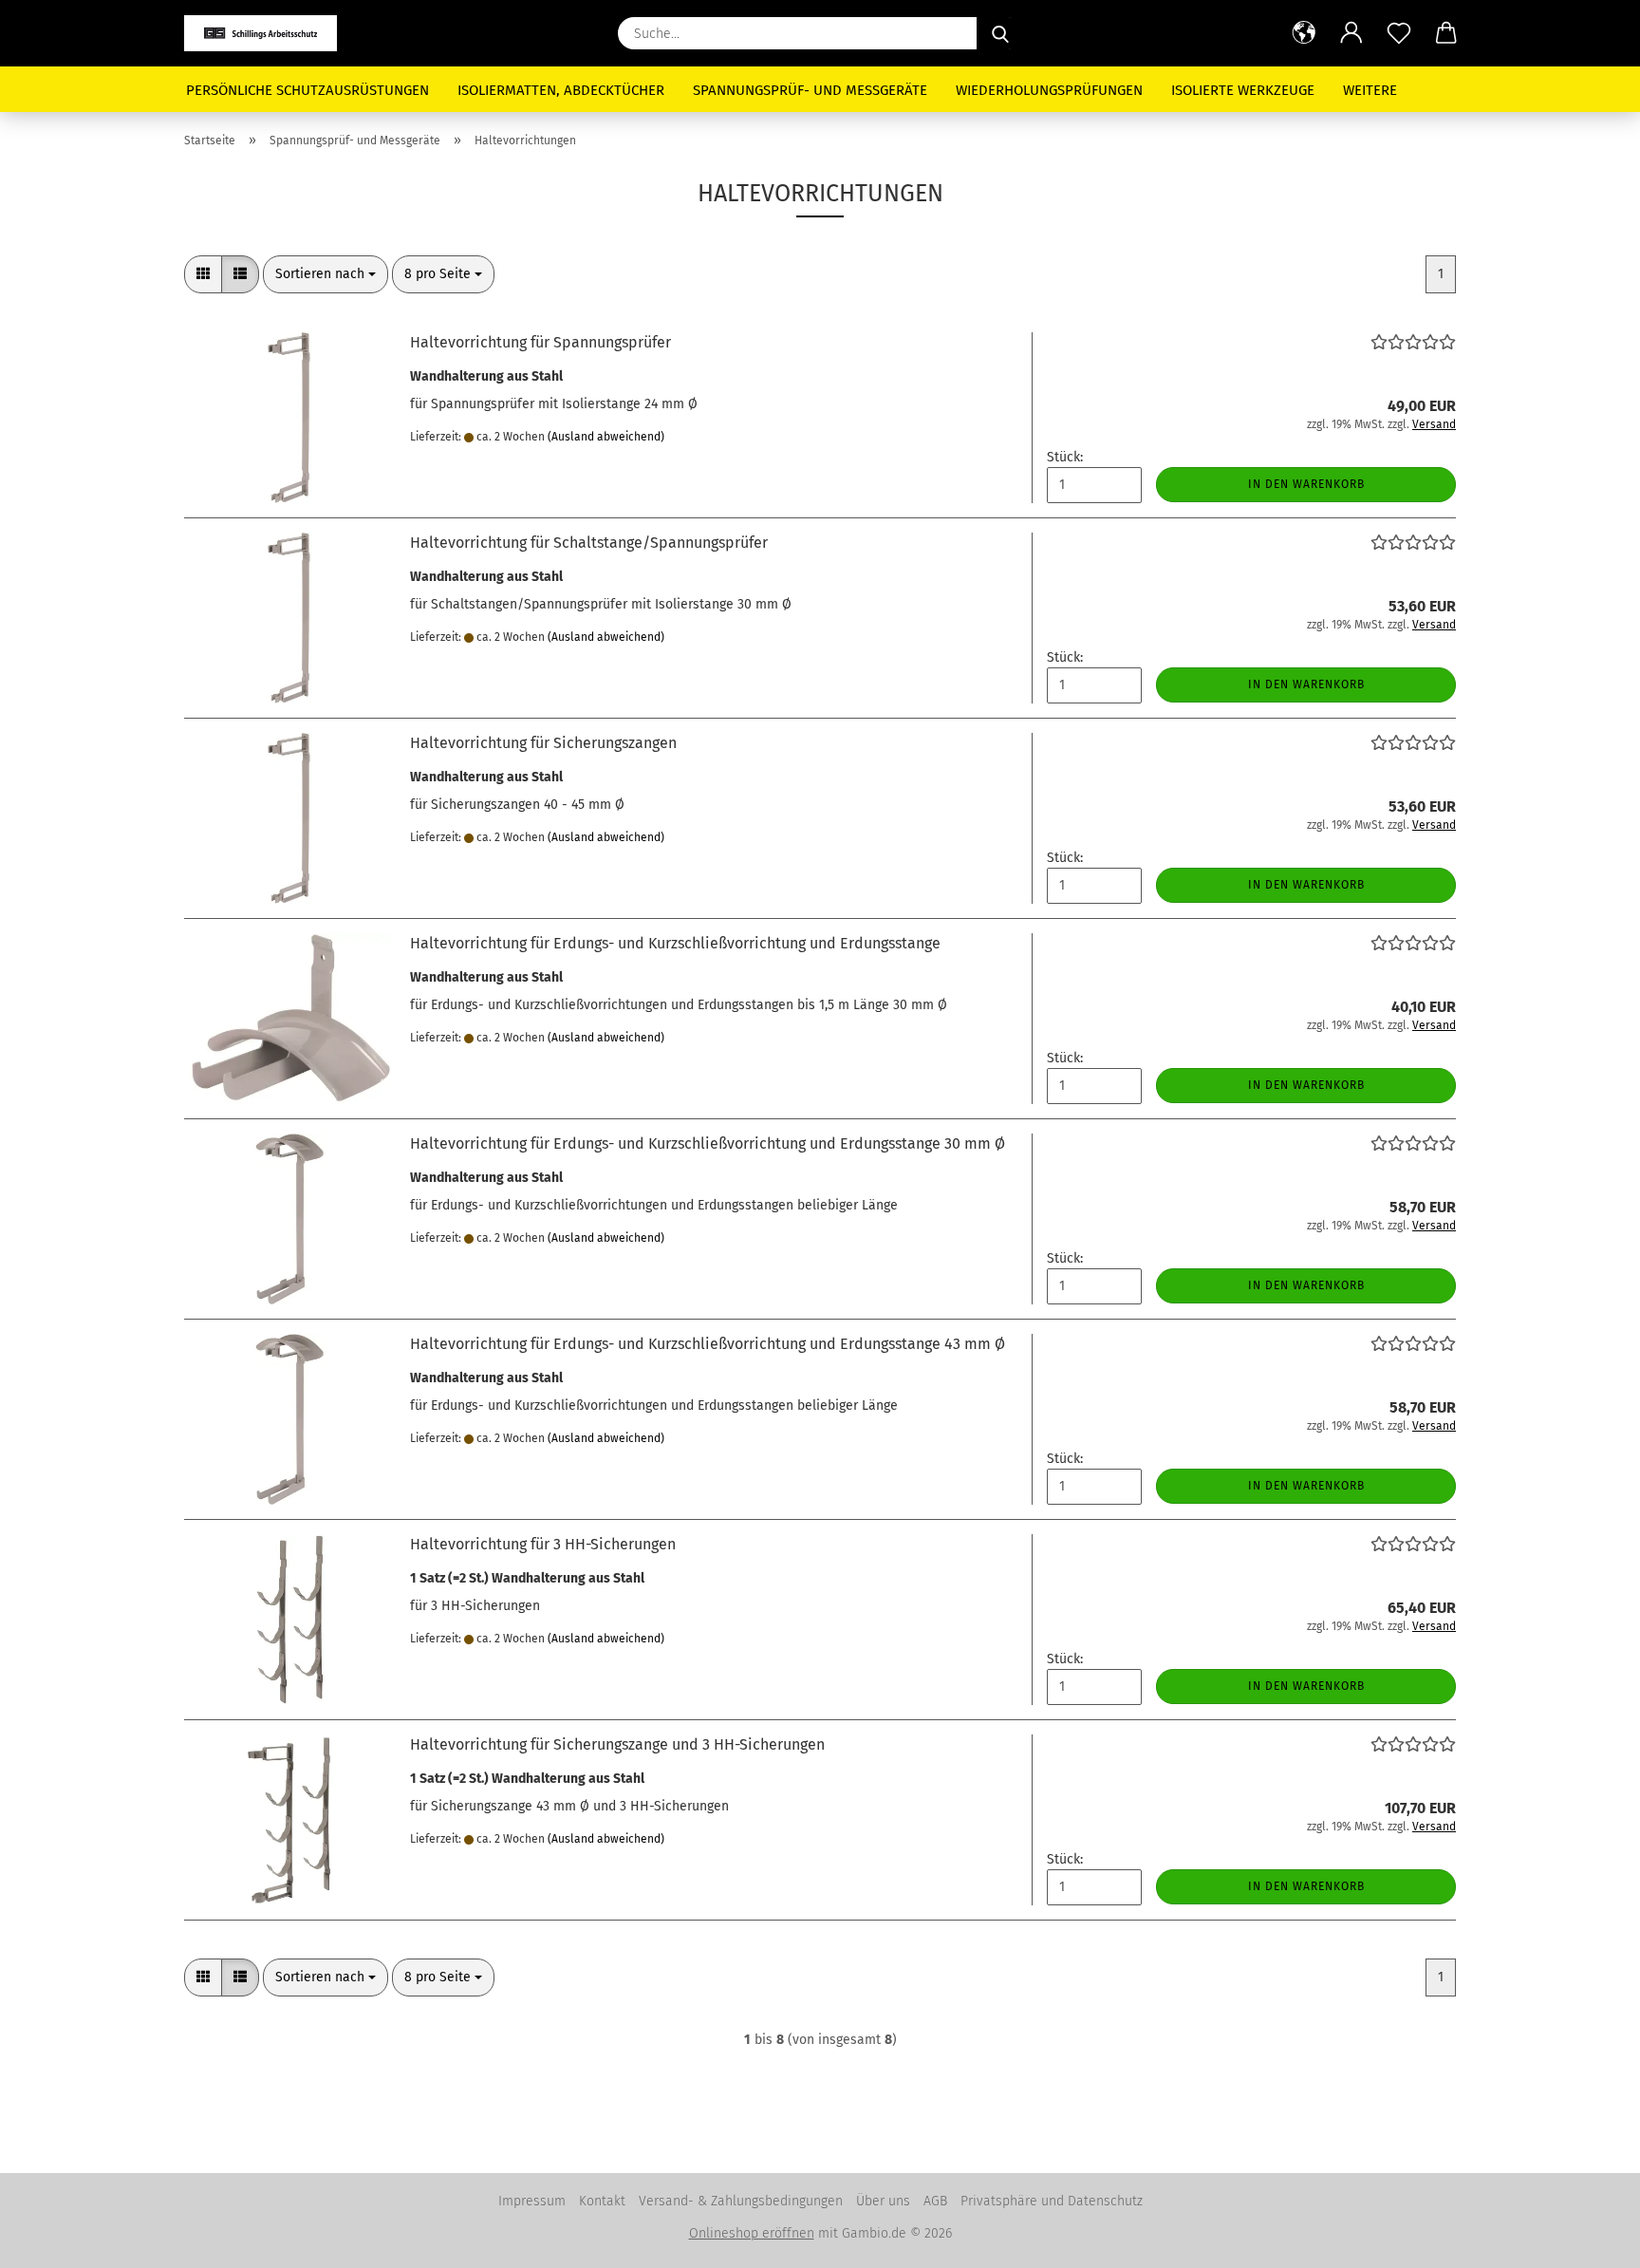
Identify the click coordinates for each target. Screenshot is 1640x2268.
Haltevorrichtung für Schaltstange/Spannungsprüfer (589, 543)
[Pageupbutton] (1588, 2240)
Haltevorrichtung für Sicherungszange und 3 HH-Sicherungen (617, 1744)
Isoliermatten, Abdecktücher (561, 90)
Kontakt (602, 2201)
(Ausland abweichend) (606, 437)
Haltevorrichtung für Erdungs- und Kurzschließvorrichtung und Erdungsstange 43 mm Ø (708, 1344)
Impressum (532, 2201)
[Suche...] (1000, 33)
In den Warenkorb (1306, 484)
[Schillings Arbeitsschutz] (268, 33)
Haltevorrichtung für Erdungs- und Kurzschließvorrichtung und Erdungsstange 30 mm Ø (708, 1143)
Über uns (883, 2201)
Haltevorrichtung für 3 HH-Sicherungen (543, 1544)
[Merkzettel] (1399, 33)
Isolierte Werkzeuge (1243, 90)
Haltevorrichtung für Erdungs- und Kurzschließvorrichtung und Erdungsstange (675, 943)
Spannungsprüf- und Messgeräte (810, 90)
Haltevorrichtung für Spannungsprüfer (540, 342)
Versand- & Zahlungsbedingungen (741, 2201)
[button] (1304, 33)
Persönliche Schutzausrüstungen (307, 90)
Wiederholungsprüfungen (1049, 90)
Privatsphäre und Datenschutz (1052, 2201)
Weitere (1370, 90)
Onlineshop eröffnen (752, 2233)
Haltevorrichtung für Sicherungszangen (543, 743)
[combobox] (326, 274)
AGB (935, 2201)
